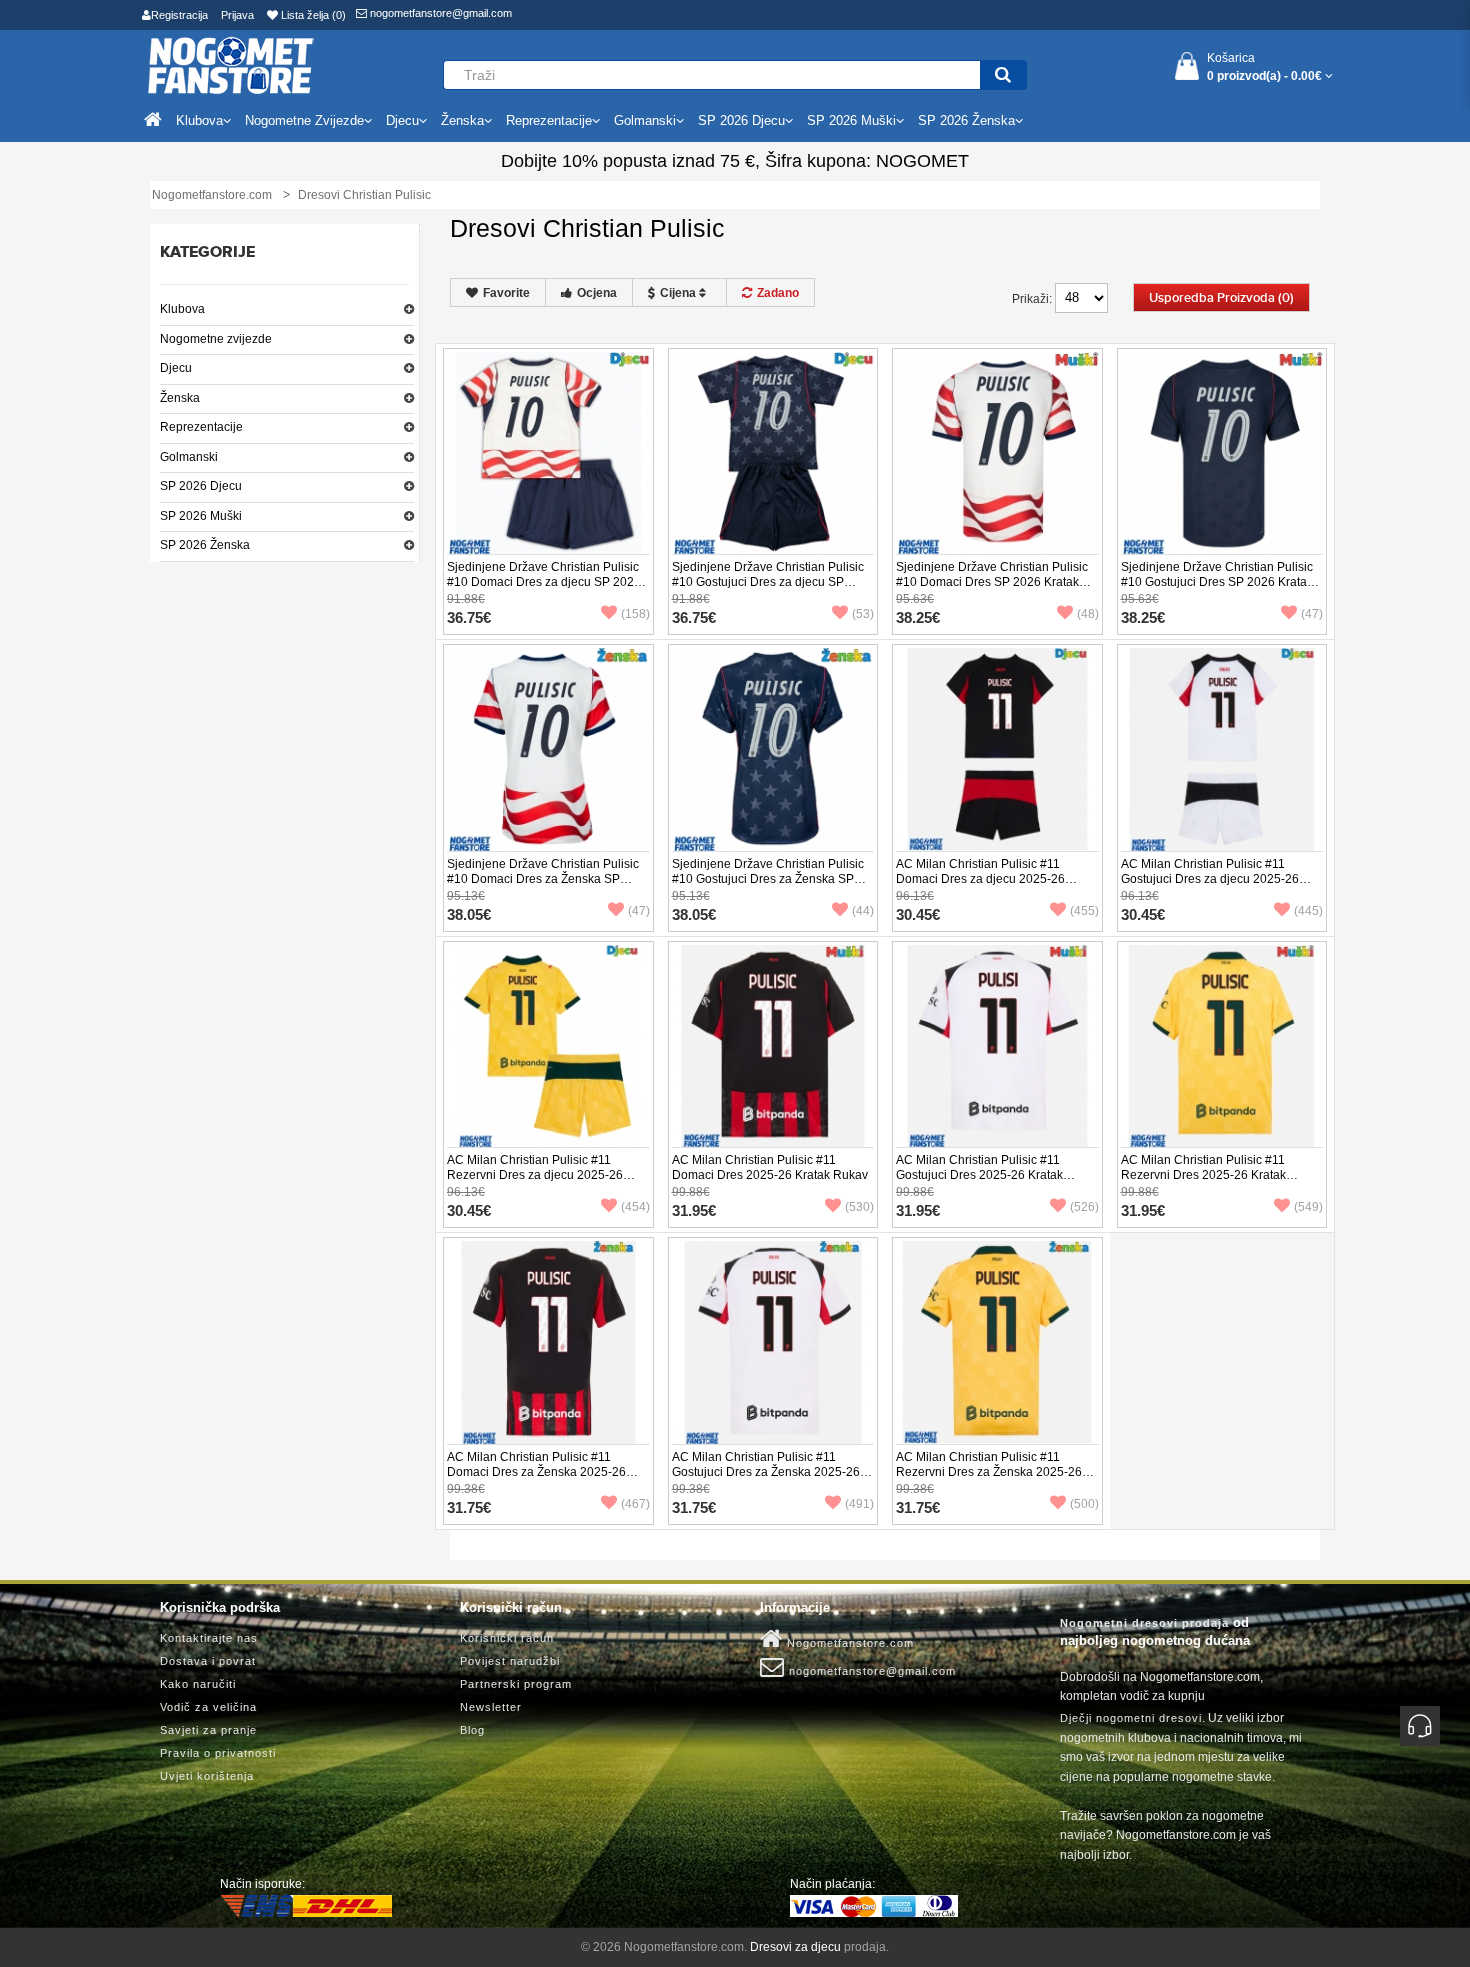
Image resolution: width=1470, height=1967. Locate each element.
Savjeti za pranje (208, 1730)
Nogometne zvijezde (216, 339)
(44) (863, 911)
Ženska (180, 398)
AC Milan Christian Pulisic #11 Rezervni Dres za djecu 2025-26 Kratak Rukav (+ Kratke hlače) (535, 1175)
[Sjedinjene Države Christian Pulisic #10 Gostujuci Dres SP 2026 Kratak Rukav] (1222, 452)
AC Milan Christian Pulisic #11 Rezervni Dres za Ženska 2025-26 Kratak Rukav (989, 1472)
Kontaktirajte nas (209, 1638)
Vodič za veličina (208, 1707)
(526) (1084, 1207)
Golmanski (189, 457)
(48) (1088, 614)
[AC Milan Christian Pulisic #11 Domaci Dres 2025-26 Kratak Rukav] (773, 1045)
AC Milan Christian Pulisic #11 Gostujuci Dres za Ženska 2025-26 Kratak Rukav (766, 1472)
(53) (863, 614)
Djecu (176, 368)
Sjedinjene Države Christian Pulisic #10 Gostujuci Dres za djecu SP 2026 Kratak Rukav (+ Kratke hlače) (768, 582)
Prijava (237, 15)
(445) (1308, 911)
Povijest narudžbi (510, 1661)
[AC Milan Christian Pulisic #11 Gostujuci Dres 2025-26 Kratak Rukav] (997, 1045)
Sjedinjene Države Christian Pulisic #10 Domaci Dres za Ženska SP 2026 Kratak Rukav (543, 879)
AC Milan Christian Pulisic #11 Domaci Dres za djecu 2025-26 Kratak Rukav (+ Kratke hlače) (980, 879)
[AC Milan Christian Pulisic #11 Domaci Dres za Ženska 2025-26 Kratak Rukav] (548, 1342)
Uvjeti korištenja (207, 1776)
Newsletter (491, 1707)
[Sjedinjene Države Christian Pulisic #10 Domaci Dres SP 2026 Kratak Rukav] (997, 452)
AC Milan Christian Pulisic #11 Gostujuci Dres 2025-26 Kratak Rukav (979, 1175)
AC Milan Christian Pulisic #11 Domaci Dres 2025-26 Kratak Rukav (770, 1167)
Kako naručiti (198, 1684)
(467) (635, 1504)
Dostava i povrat (208, 1661)
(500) (1084, 1504)
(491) (859, 1504)
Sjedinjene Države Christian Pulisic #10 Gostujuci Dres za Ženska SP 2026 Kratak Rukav (768, 879)
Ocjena (597, 293)
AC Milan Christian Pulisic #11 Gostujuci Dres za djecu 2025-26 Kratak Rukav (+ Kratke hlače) (1210, 879)
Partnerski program (516, 1684)
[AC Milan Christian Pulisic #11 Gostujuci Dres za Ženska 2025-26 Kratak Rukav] (773, 1342)
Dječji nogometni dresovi (1131, 1718)
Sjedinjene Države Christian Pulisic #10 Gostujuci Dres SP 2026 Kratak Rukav (1217, 582)
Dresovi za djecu (795, 1947)
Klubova (182, 309)
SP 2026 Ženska (205, 545)
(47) (1312, 614)
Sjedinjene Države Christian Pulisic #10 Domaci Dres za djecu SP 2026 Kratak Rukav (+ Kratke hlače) (544, 582)
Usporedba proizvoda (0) (1221, 298)
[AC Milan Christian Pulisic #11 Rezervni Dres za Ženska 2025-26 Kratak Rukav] (997, 1342)
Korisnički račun (507, 1638)
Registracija (179, 15)
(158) (635, 614)
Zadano (778, 293)
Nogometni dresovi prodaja (1144, 1623)
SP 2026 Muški (201, 516)
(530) (859, 1207)
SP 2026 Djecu (201, 486)
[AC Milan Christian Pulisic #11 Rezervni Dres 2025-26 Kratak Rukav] (1222, 1045)
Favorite (506, 293)
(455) (1084, 911)
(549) (1308, 1207)
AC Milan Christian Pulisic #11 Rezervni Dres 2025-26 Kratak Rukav (1203, 1175)
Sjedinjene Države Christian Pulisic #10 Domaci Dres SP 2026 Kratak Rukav (992, 582)
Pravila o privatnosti (218, 1753)
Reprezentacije (201, 427)
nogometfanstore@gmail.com (439, 13)
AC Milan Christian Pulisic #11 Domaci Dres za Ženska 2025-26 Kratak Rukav (536, 1472)
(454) (635, 1207)
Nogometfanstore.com (848, 1643)
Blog (472, 1730)
